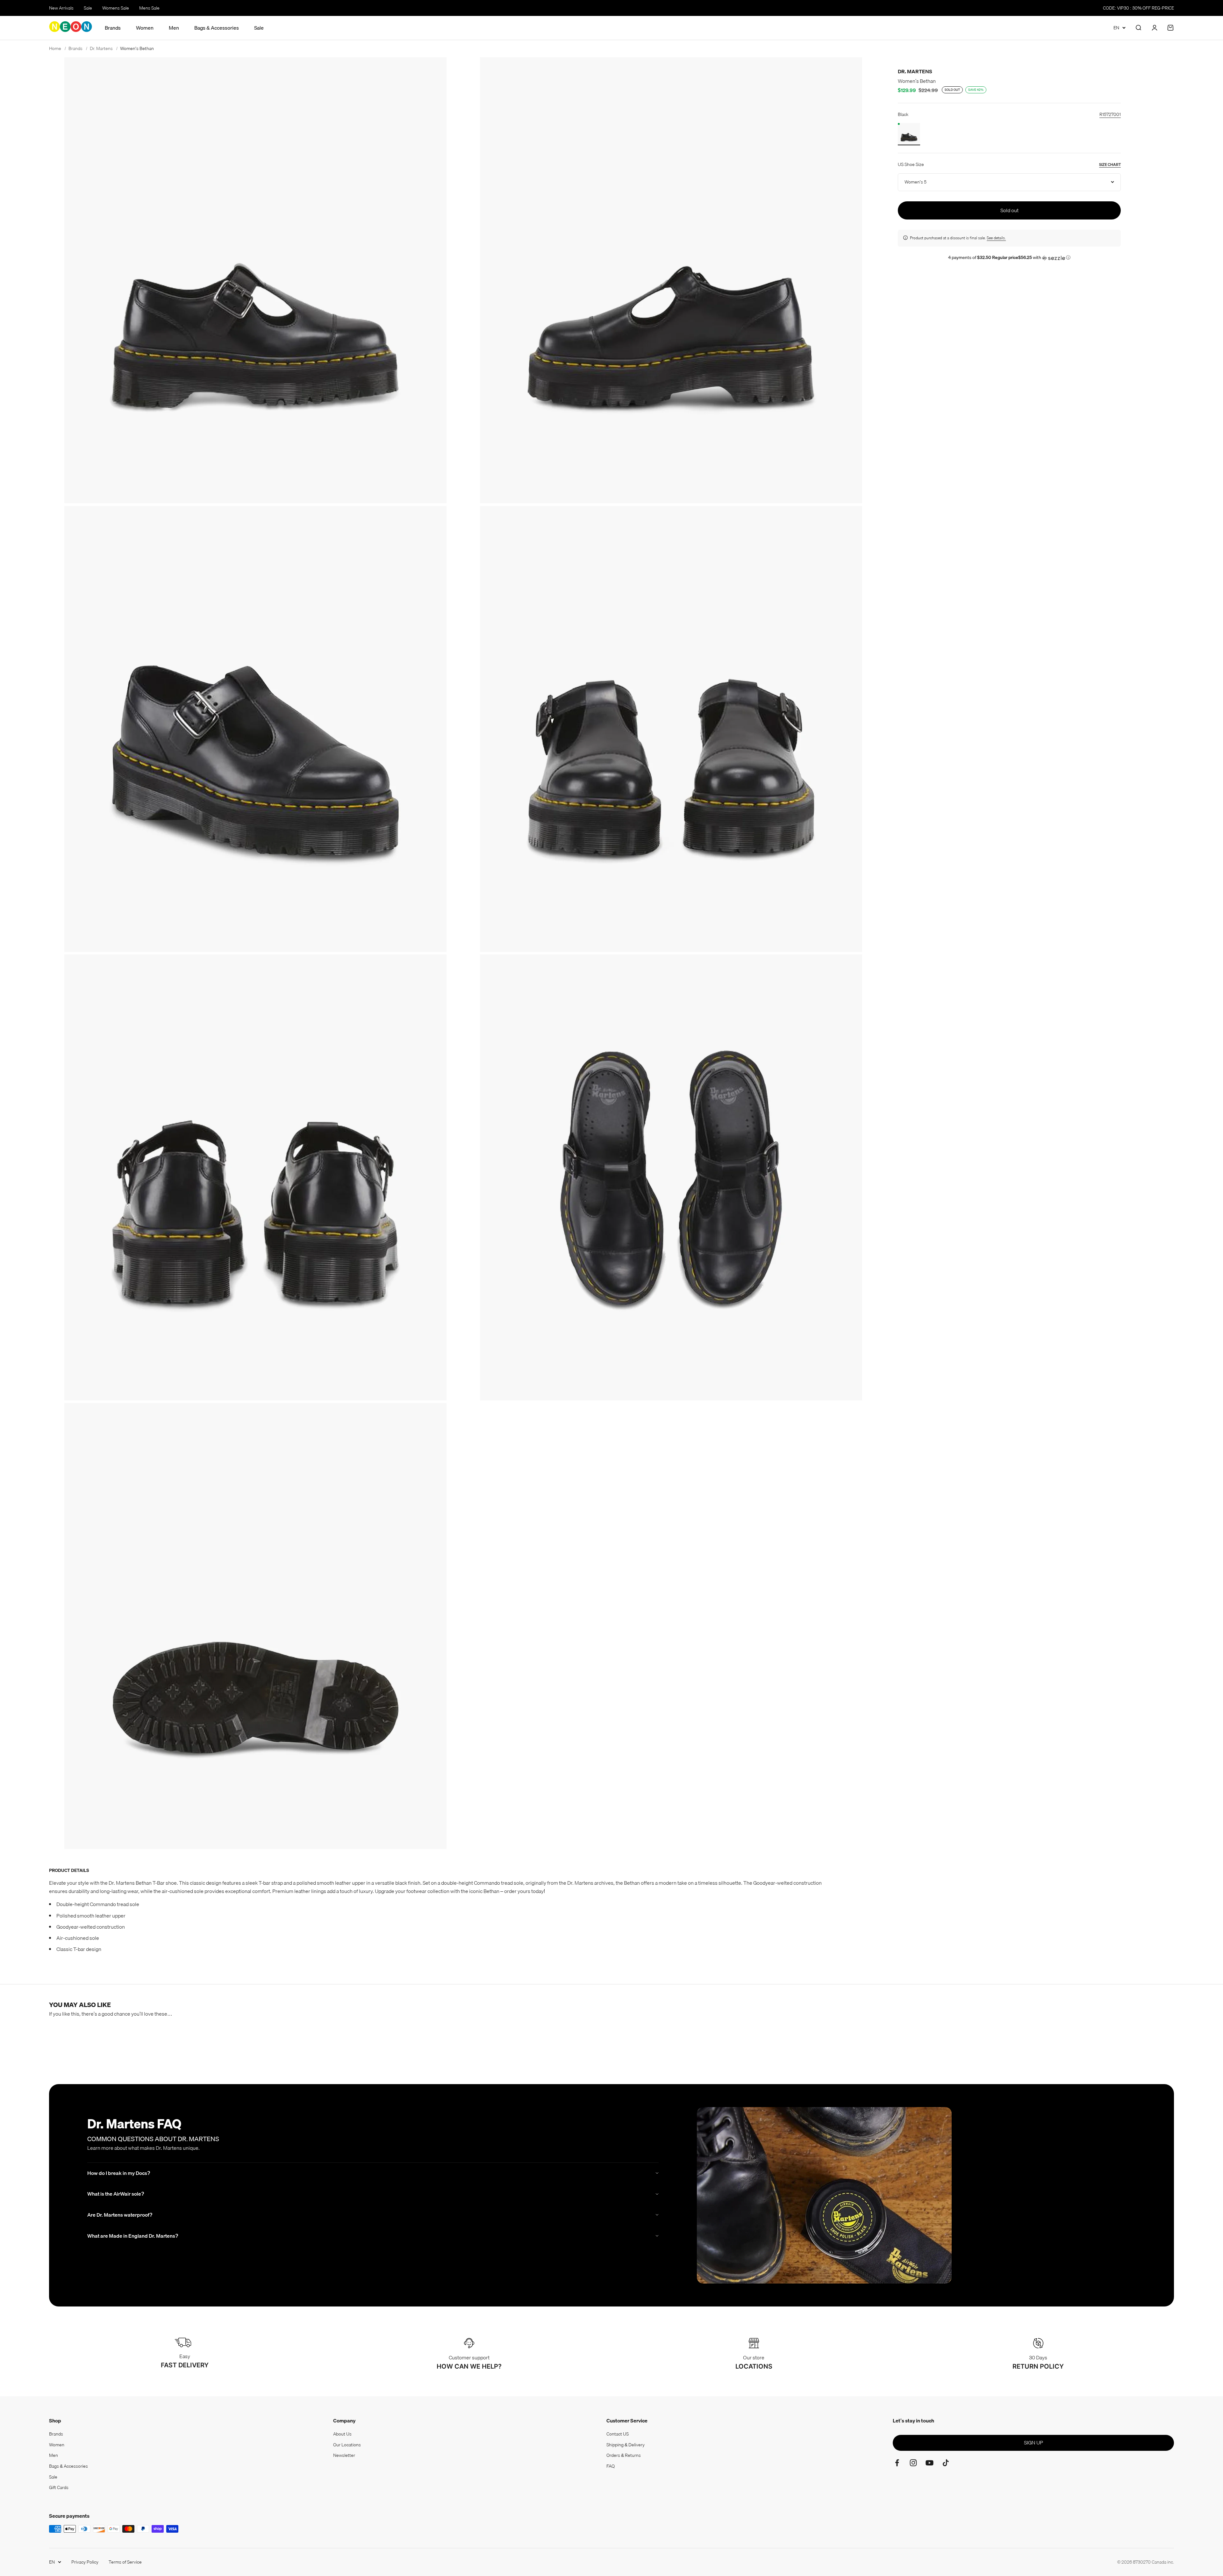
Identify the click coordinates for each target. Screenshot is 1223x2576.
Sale (88, 8)
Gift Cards (59, 2487)
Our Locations (347, 2445)
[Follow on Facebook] (897, 2463)
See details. (996, 238)
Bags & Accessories (217, 28)
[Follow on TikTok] (946, 2463)
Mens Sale (149, 8)
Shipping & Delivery (626, 2445)
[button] (1009, 257)
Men (174, 28)
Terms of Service (125, 2562)
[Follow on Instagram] (913, 2463)
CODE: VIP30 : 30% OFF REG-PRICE (1138, 8)
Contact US (618, 2434)
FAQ (611, 2466)
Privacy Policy (85, 2562)
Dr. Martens (915, 71)
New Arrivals (61, 8)
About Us (342, 2434)
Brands (113, 28)
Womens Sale (116, 8)
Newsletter (344, 2455)
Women (145, 28)
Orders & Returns (624, 2455)
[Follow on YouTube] (930, 2463)
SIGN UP (1033, 2443)
